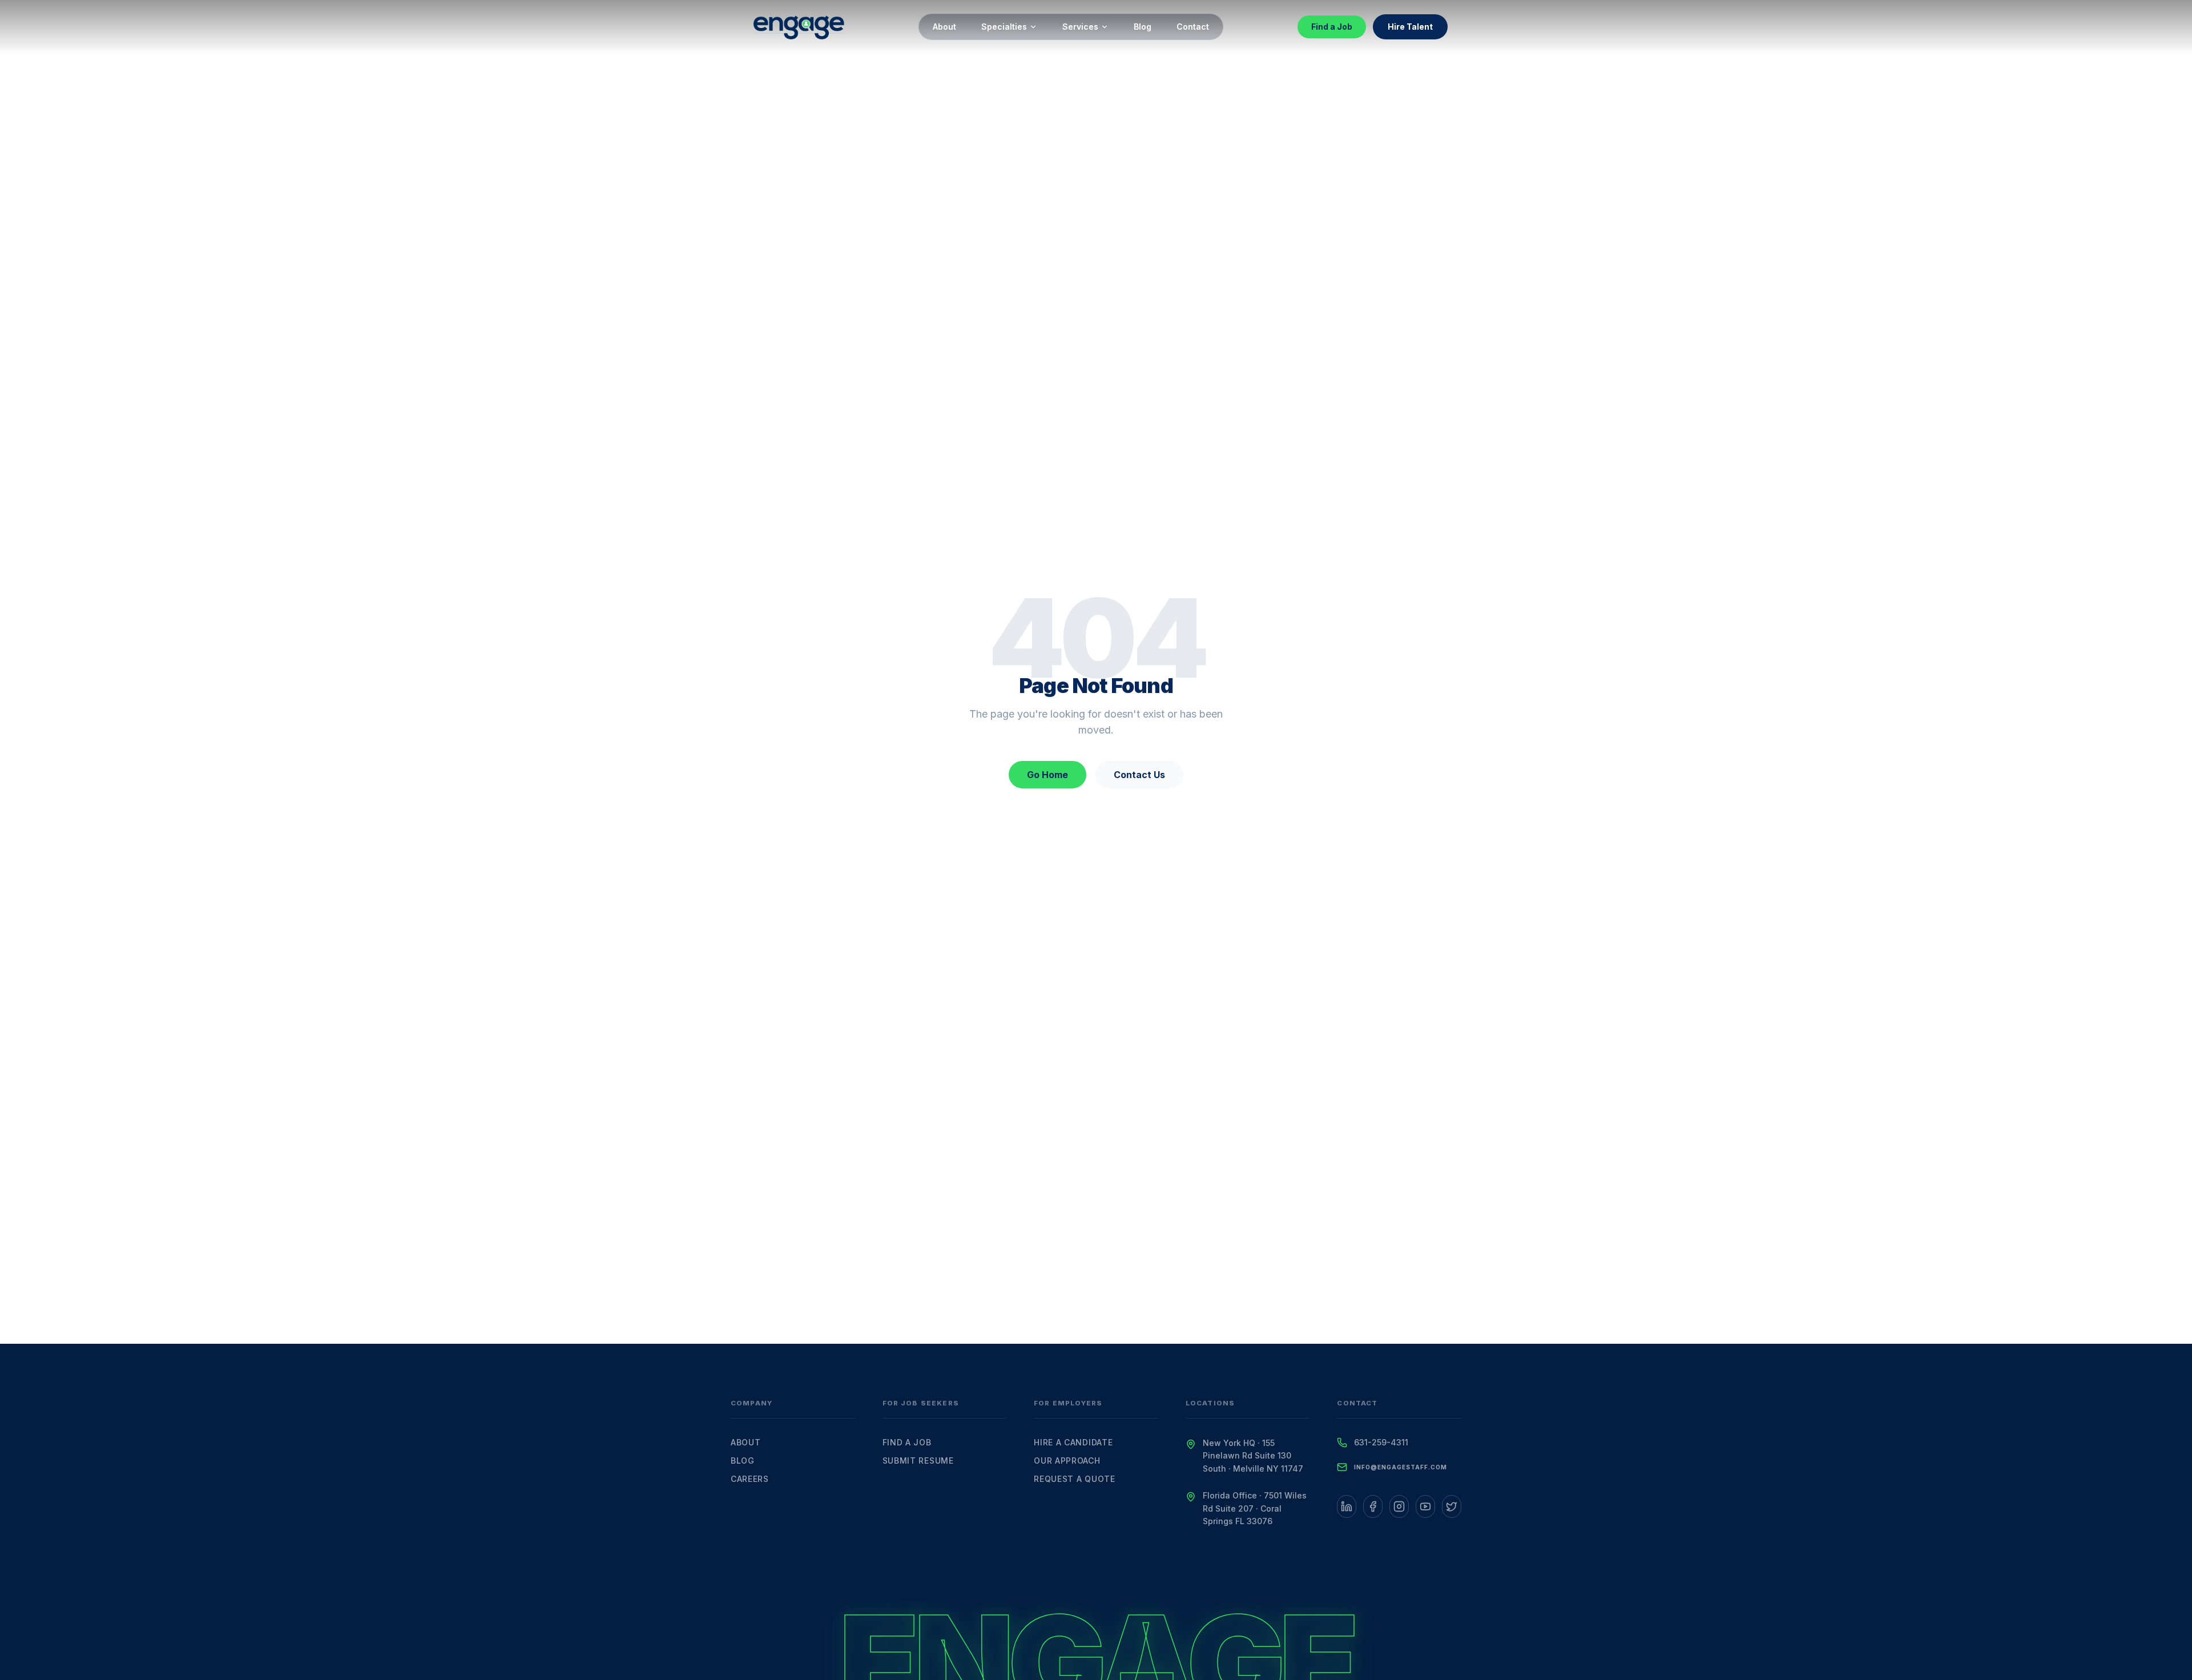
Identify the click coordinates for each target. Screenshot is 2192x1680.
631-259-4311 (1381, 1442)
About (944, 27)
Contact (1193, 27)
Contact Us (1139, 775)
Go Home (1047, 775)
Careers (750, 1479)
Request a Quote (1075, 1479)
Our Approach (1067, 1461)
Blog (1143, 27)
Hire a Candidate (1073, 1442)
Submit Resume (918, 1461)
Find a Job (1332, 27)
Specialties (1004, 27)
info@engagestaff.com (1401, 1467)
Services (1080, 27)
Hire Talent (1410, 27)
